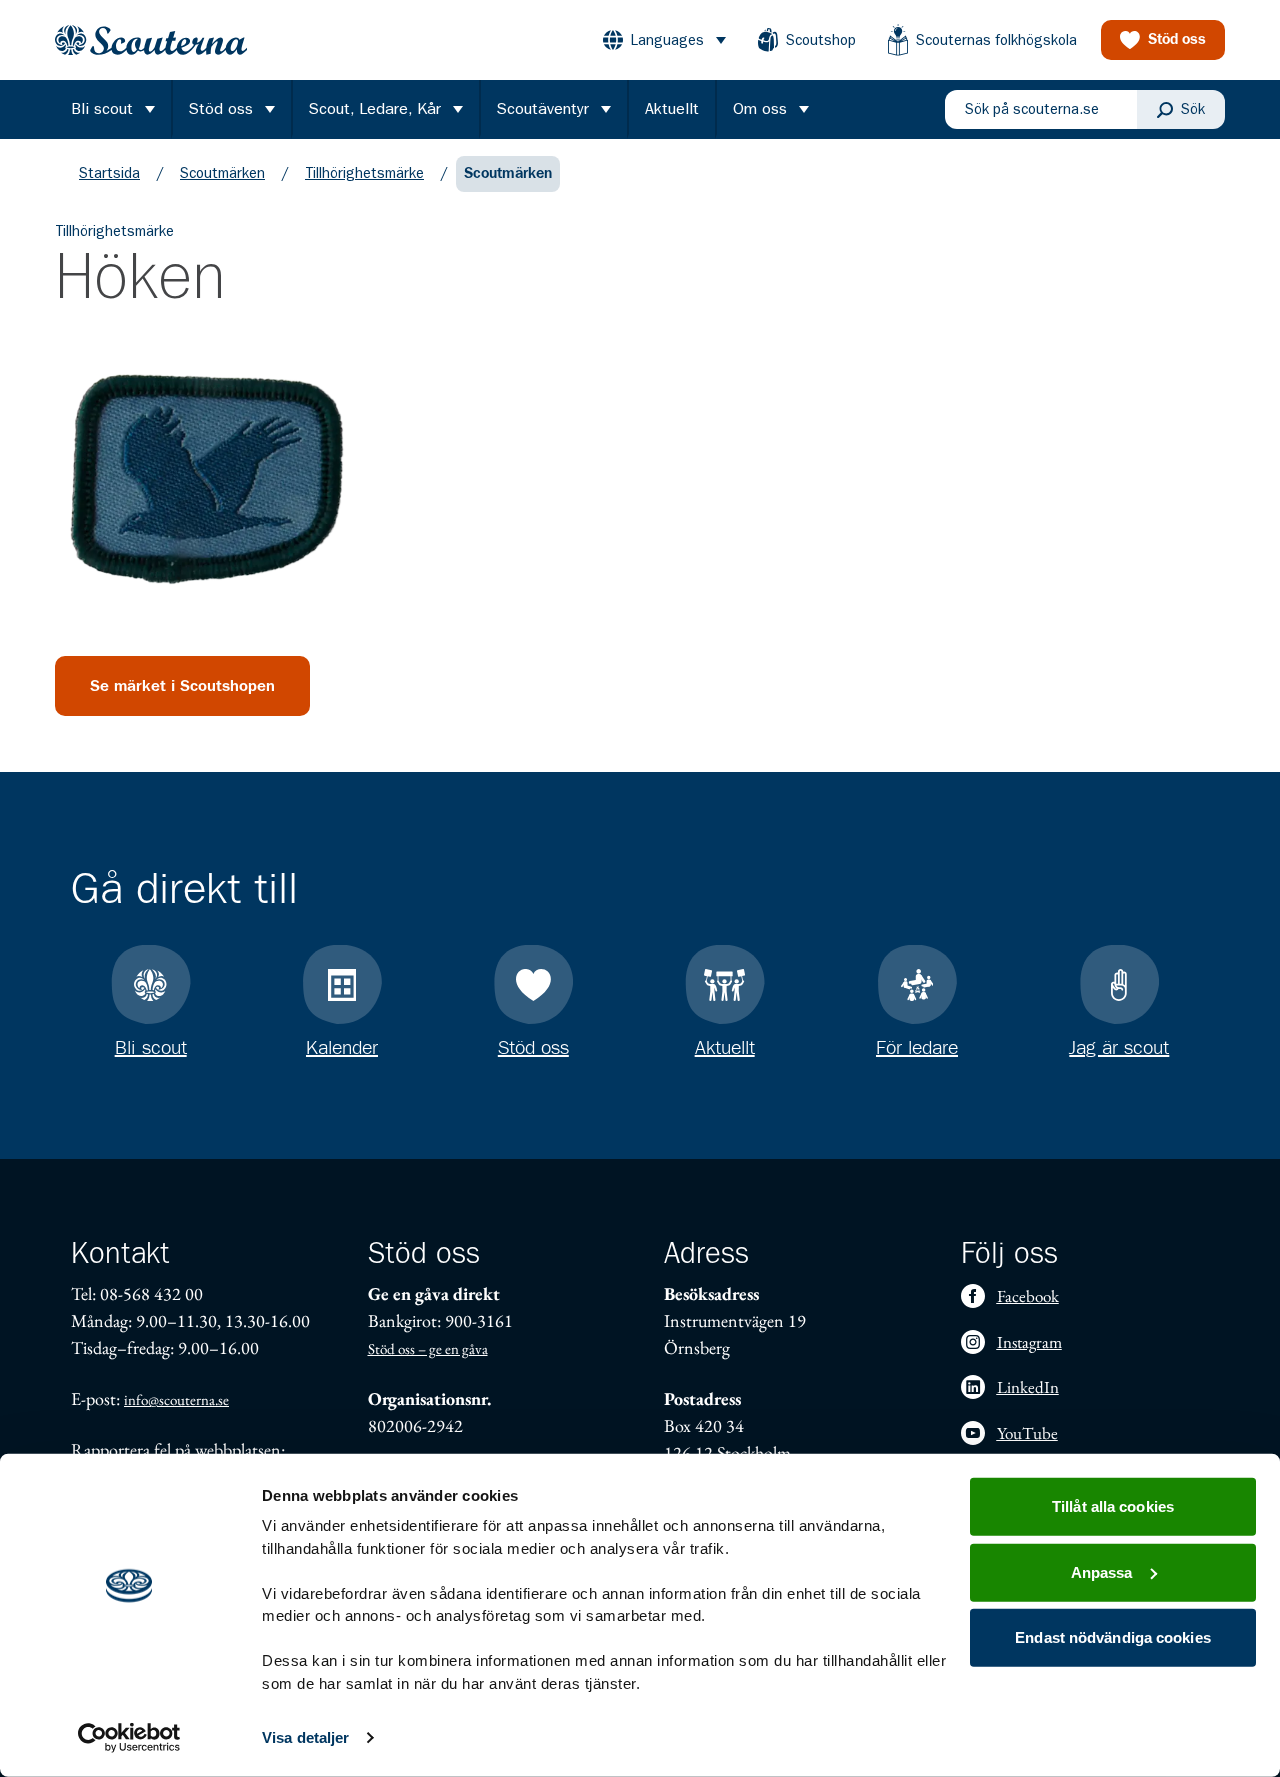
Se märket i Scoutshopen (182, 686)
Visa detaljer (305, 1737)
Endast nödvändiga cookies (1113, 1637)
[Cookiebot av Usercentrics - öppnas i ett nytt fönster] (129, 1738)
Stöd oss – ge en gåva (428, 1348)
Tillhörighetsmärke (364, 173)
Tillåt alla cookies (1113, 1506)
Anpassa (1102, 1571)
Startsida (109, 173)
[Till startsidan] (151, 40)
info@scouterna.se (176, 1399)
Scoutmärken (222, 173)
